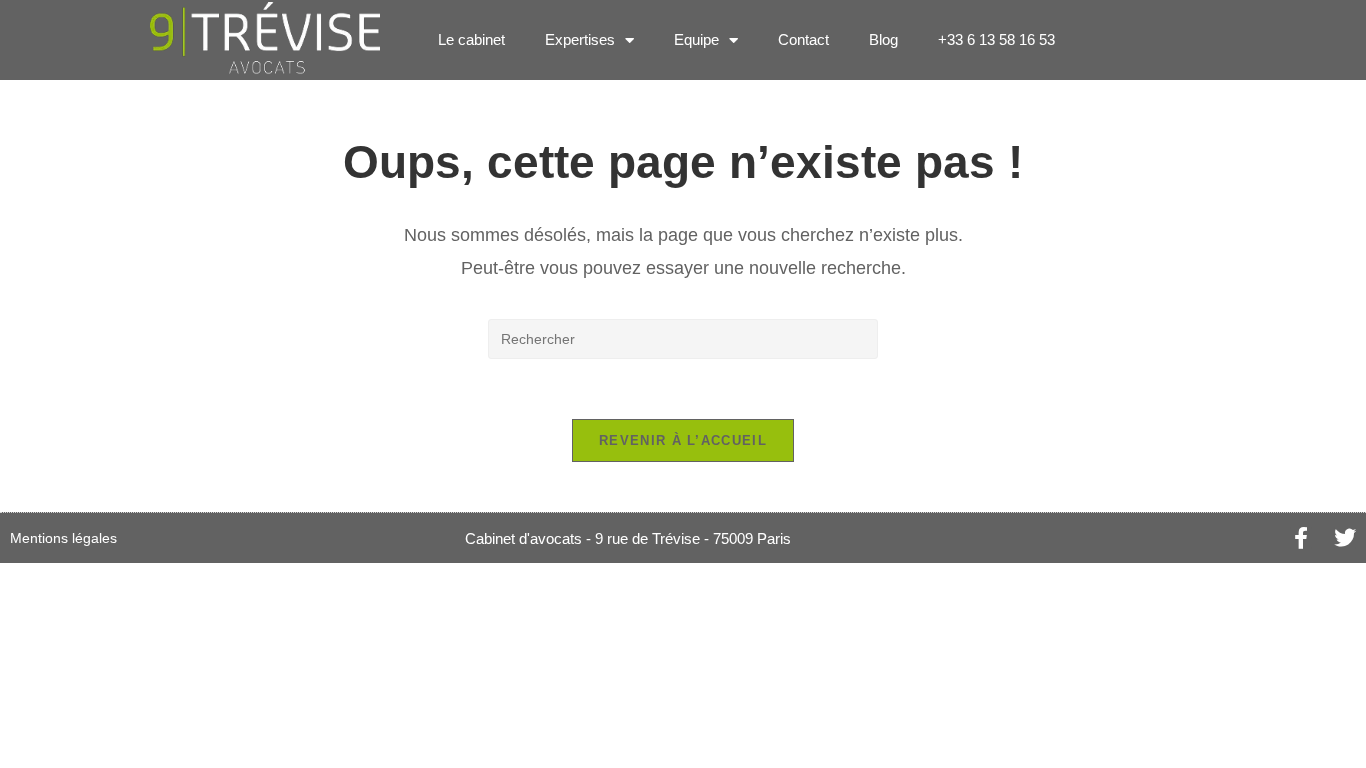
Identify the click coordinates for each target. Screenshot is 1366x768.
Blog (883, 39)
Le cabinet (471, 39)
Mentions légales (63, 538)
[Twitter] (1345, 538)
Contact (803, 39)
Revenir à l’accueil (683, 440)
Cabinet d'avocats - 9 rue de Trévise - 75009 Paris (628, 538)
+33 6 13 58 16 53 (996, 39)
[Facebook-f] (1301, 538)
